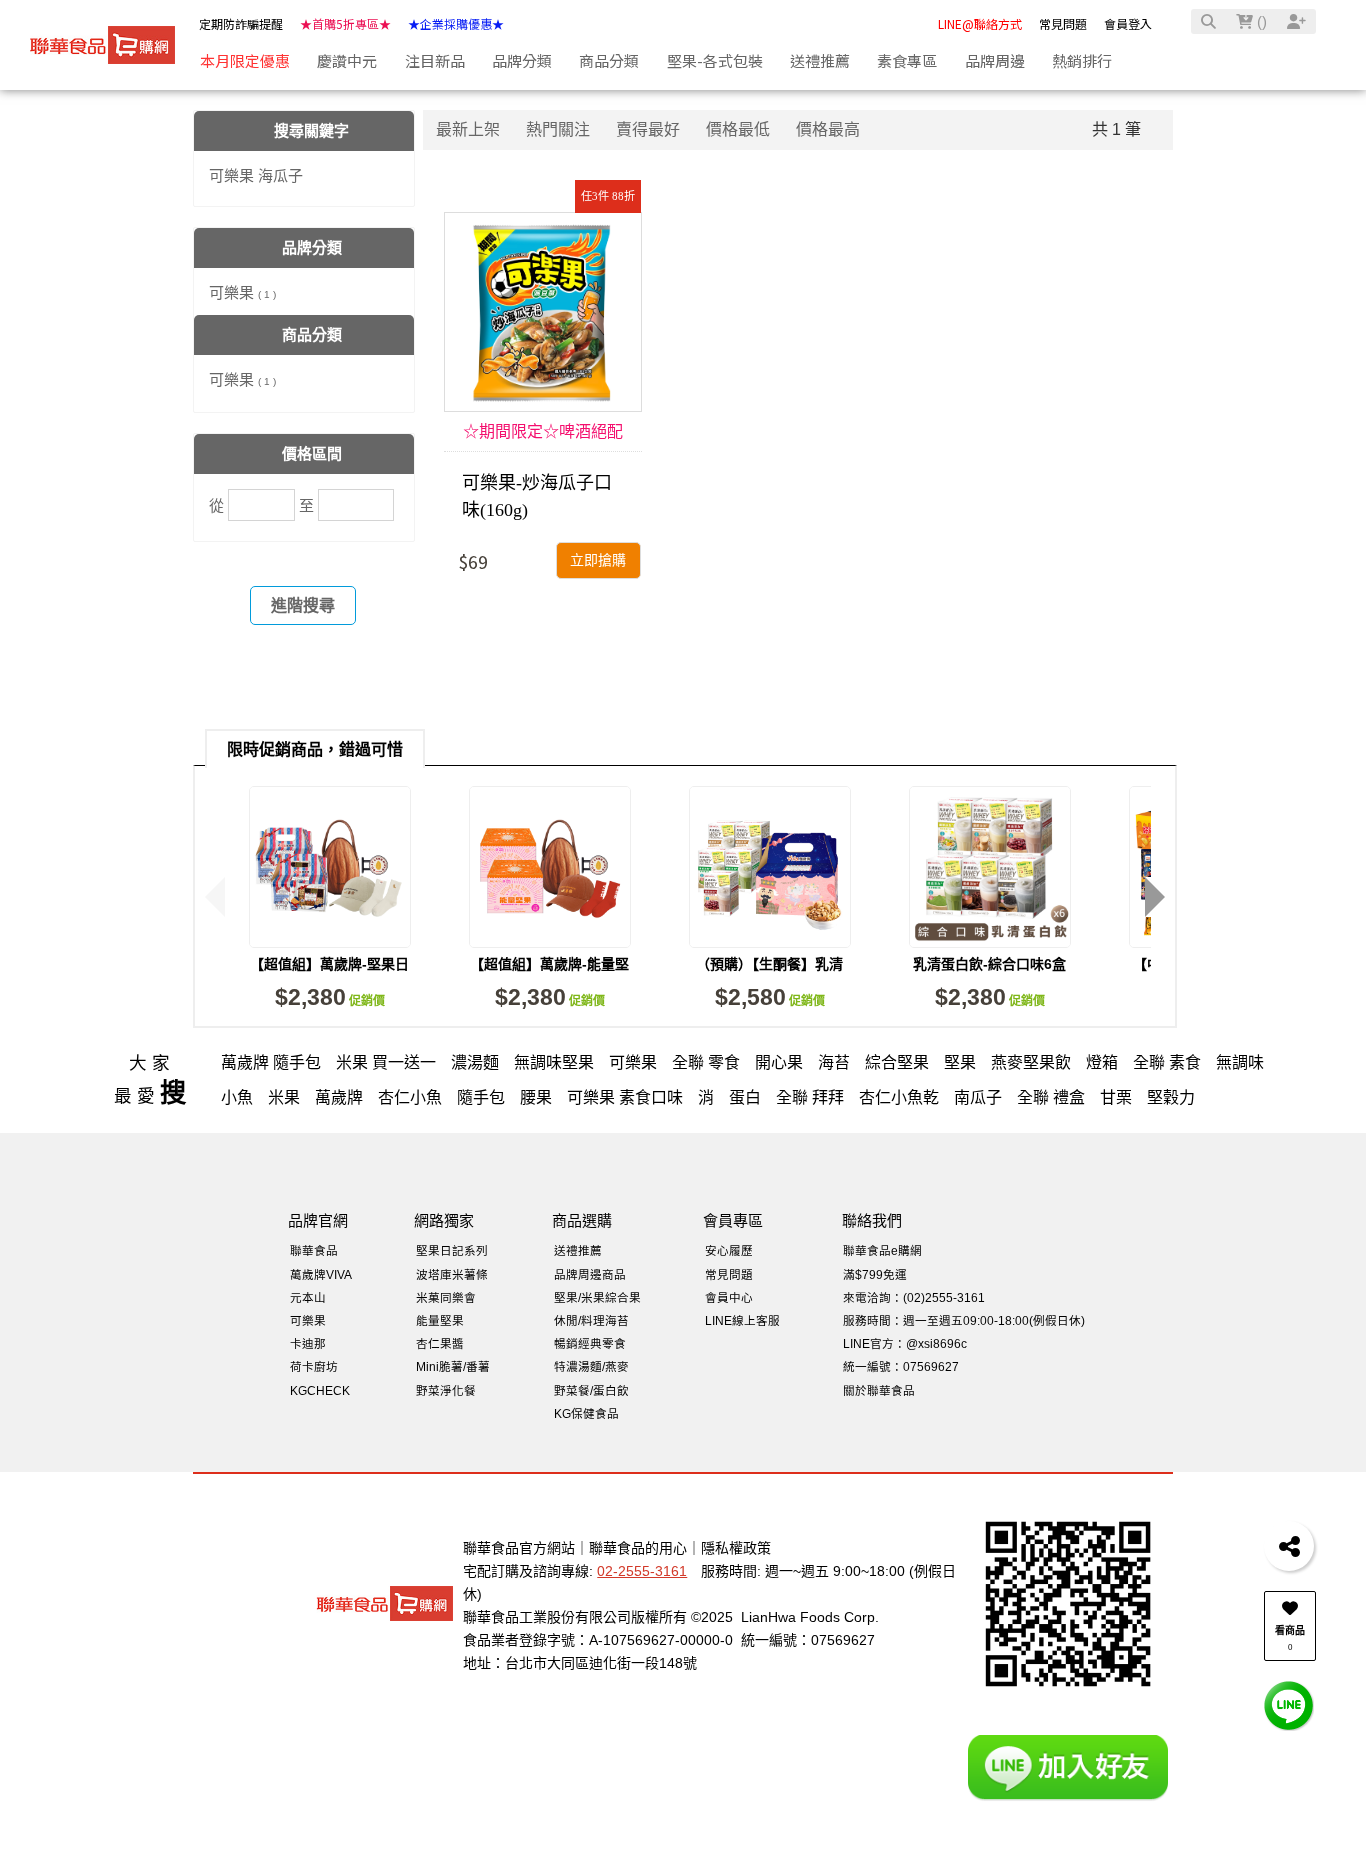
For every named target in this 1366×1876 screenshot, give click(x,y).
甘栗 (1116, 1097)
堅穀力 (1171, 1097)
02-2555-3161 (642, 1571)
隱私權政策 (736, 1548)
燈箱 (1102, 1062)
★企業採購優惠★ (456, 23)
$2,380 (330, 997)
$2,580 (770, 997)
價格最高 (828, 129)
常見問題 (1063, 23)
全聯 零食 (706, 1062)
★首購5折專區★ (345, 23)
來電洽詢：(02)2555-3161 (914, 1297)
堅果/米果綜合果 (597, 1297)
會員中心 (729, 1297)
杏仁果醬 (440, 1343)
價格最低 (738, 129)
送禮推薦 (578, 1250)
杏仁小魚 (410, 1097)
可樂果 (242, 292)
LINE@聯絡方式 (980, 23)
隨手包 (481, 1097)
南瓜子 (978, 1097)
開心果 (779, 1062)
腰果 (536, 1097)
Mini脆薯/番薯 (453, 1366)
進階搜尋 (303, 605)
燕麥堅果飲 (1031, 1062)
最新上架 (468, 129)
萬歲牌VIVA (321, 1274)
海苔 (834, 1062)
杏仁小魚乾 (899, 1097)
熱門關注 (558, 129)
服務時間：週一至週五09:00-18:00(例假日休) (964, 1320)
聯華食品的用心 (638, 1548)
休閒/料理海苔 (591, 1320)
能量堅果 (440, 1320)
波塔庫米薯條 (452, 1274)
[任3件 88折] (543, 312)
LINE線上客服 (742, 1320)
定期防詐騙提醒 (241, 23)
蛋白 (745, 1097)
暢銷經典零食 (590, 1343)
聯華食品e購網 (882, 1250)
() (1260, 21)
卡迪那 (308, 1343)
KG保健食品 (586, 1413)
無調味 (1240, 1062)
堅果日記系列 (452, 1250)
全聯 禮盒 (1051, 1097)
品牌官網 (318, 1220)
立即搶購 (598, 560)
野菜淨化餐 (446, 1390)
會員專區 (733, 1220)
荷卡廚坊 (314, 1366)
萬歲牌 (339, 1097)
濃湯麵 (475, 1062)
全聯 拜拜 (810, 1097)
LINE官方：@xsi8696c (905, 1343)
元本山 (308, 1297)
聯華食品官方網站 (519, 1548)
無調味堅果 (554, 1062)
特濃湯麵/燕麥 (591, 1366)
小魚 (237, 1097)
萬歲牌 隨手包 (271, 1062)
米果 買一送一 (386, 1062)
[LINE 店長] (1289, 1704)
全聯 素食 (1167, 1062)
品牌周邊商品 (590, 1274)
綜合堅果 (897, 1062)
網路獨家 (444, 1220)
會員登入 (1128, 23)
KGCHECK (320, 1390)
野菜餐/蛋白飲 (591, 1390)
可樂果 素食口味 (625, 1097)
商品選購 (582, 1220)
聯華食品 (314, 1250)
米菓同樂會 (446, 1297)
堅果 (960, 1062)
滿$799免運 (875, 1274)
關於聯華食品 (879, 1390)
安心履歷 (729, 1250)
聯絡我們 (872, 1220)
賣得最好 (648, 129)
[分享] (1289, 1546)
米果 (284, 1097)
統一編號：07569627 (901, 1366)
